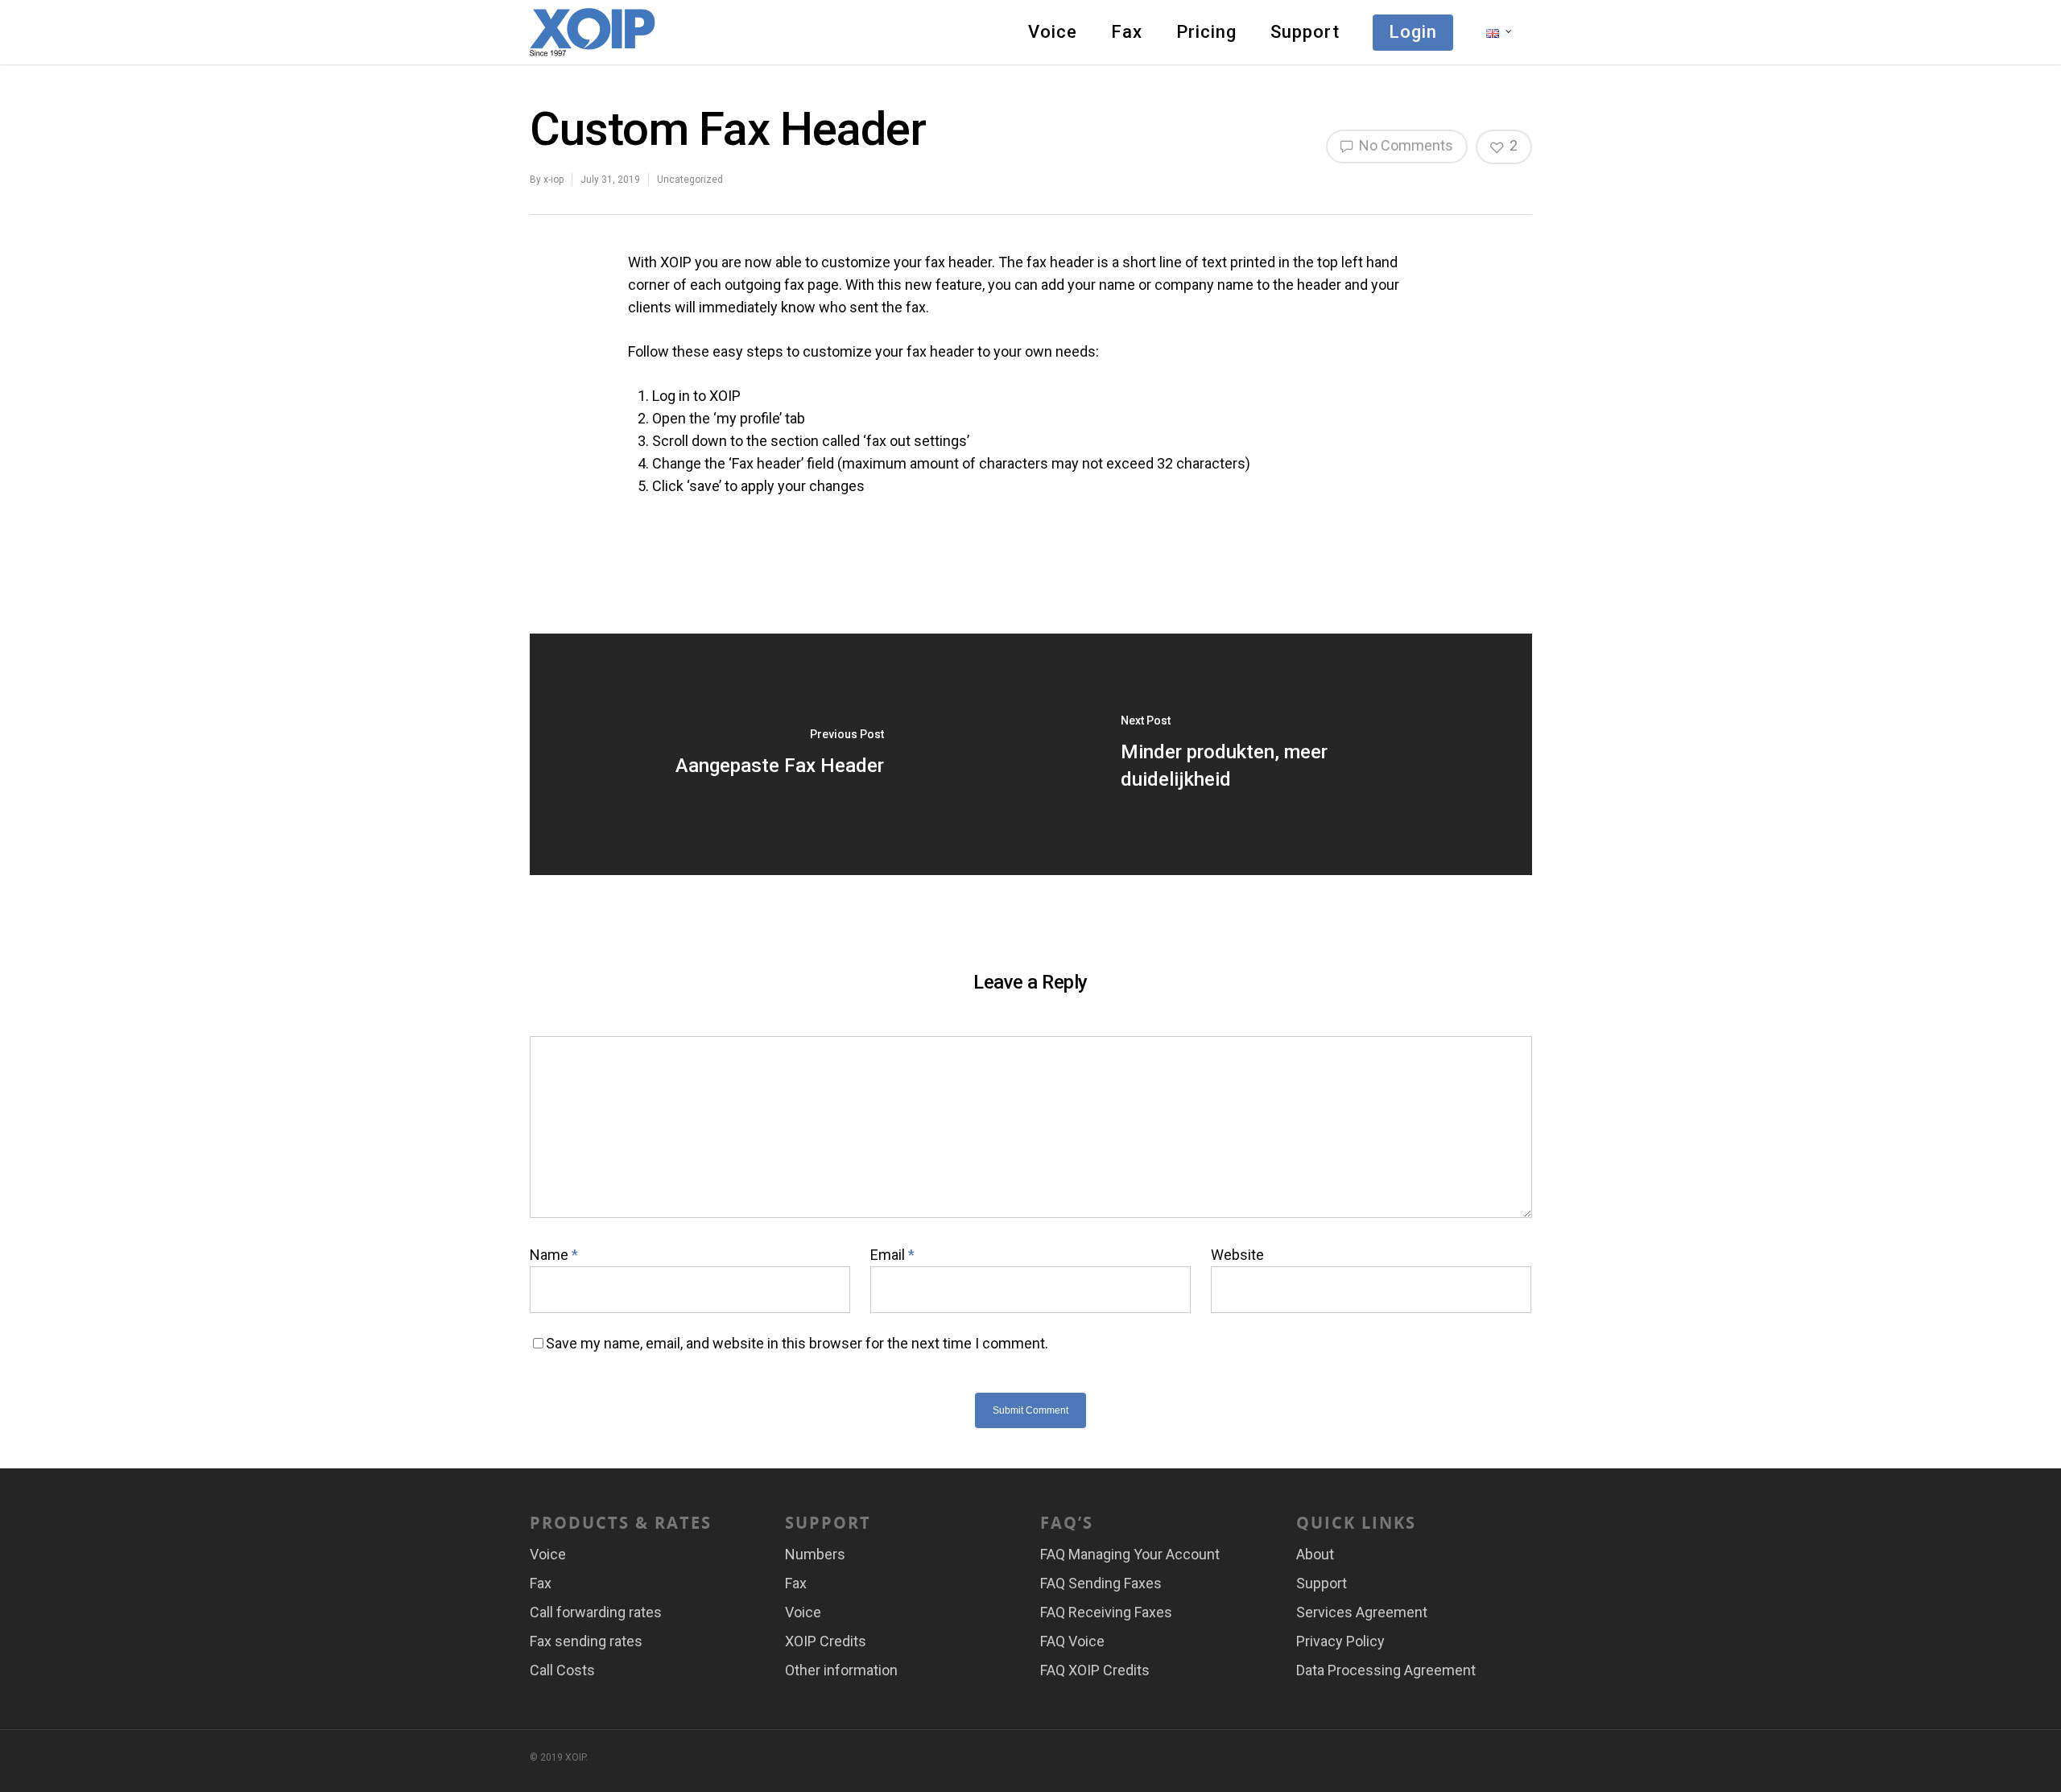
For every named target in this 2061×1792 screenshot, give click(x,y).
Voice (1053, 32)
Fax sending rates (586, 1641)
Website (1237, 1255)
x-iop (553, 180)
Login (1413, 32)
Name (554, 1255)
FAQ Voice (1072, 1641)
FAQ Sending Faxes (1101, 1583)
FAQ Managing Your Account (1130, 1554)
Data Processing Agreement (1386, 1670)
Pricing (1206, 32)
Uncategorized (690, 180)
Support (1305, 32)
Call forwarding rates (596, 1612)
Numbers (815, 1554)
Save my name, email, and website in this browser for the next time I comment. (797, 1343)
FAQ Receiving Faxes (1106, 1612)
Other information (841, 1670)
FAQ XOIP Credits (1095, 1670)
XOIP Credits (826, 1641)
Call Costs (562, 1670)
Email (892, 1255)
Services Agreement (1362, 1612)
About (1315, 1554)
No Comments (1404, 145)
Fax (1127, 32)
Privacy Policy (1340, 1641)
